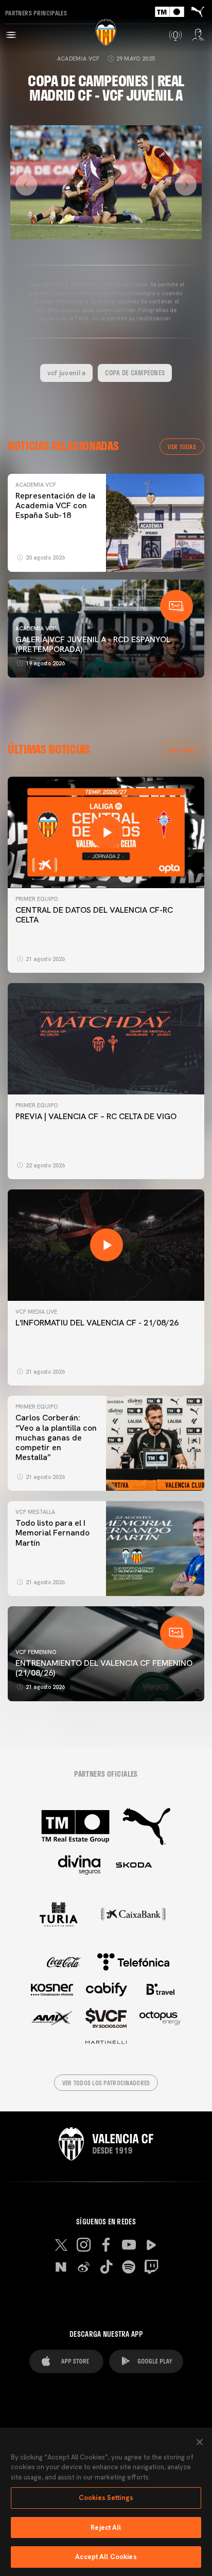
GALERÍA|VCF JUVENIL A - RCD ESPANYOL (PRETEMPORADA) (93, 644)
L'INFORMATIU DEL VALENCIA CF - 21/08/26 (97, 1323)
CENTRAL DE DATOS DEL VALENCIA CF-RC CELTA (94, 915)
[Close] (200, 2442)
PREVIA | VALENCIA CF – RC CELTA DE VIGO (96, 1116)
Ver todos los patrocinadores (106, 2083)
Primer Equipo (37, 899)
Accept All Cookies (106, 2557)
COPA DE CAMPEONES (135, 373)
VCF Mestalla (35, 1512)
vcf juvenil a (67, 373)
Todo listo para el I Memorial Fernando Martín (52, 1533)
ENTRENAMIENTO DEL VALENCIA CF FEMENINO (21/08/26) (104, 1668)
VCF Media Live (36, 1312)
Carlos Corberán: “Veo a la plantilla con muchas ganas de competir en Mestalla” (56, 1437)
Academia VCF (78, 59)
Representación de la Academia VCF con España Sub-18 (55, 505)
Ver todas (182, 447)
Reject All (106, 2527)
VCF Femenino (36, 1652)
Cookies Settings (106, 2498)
